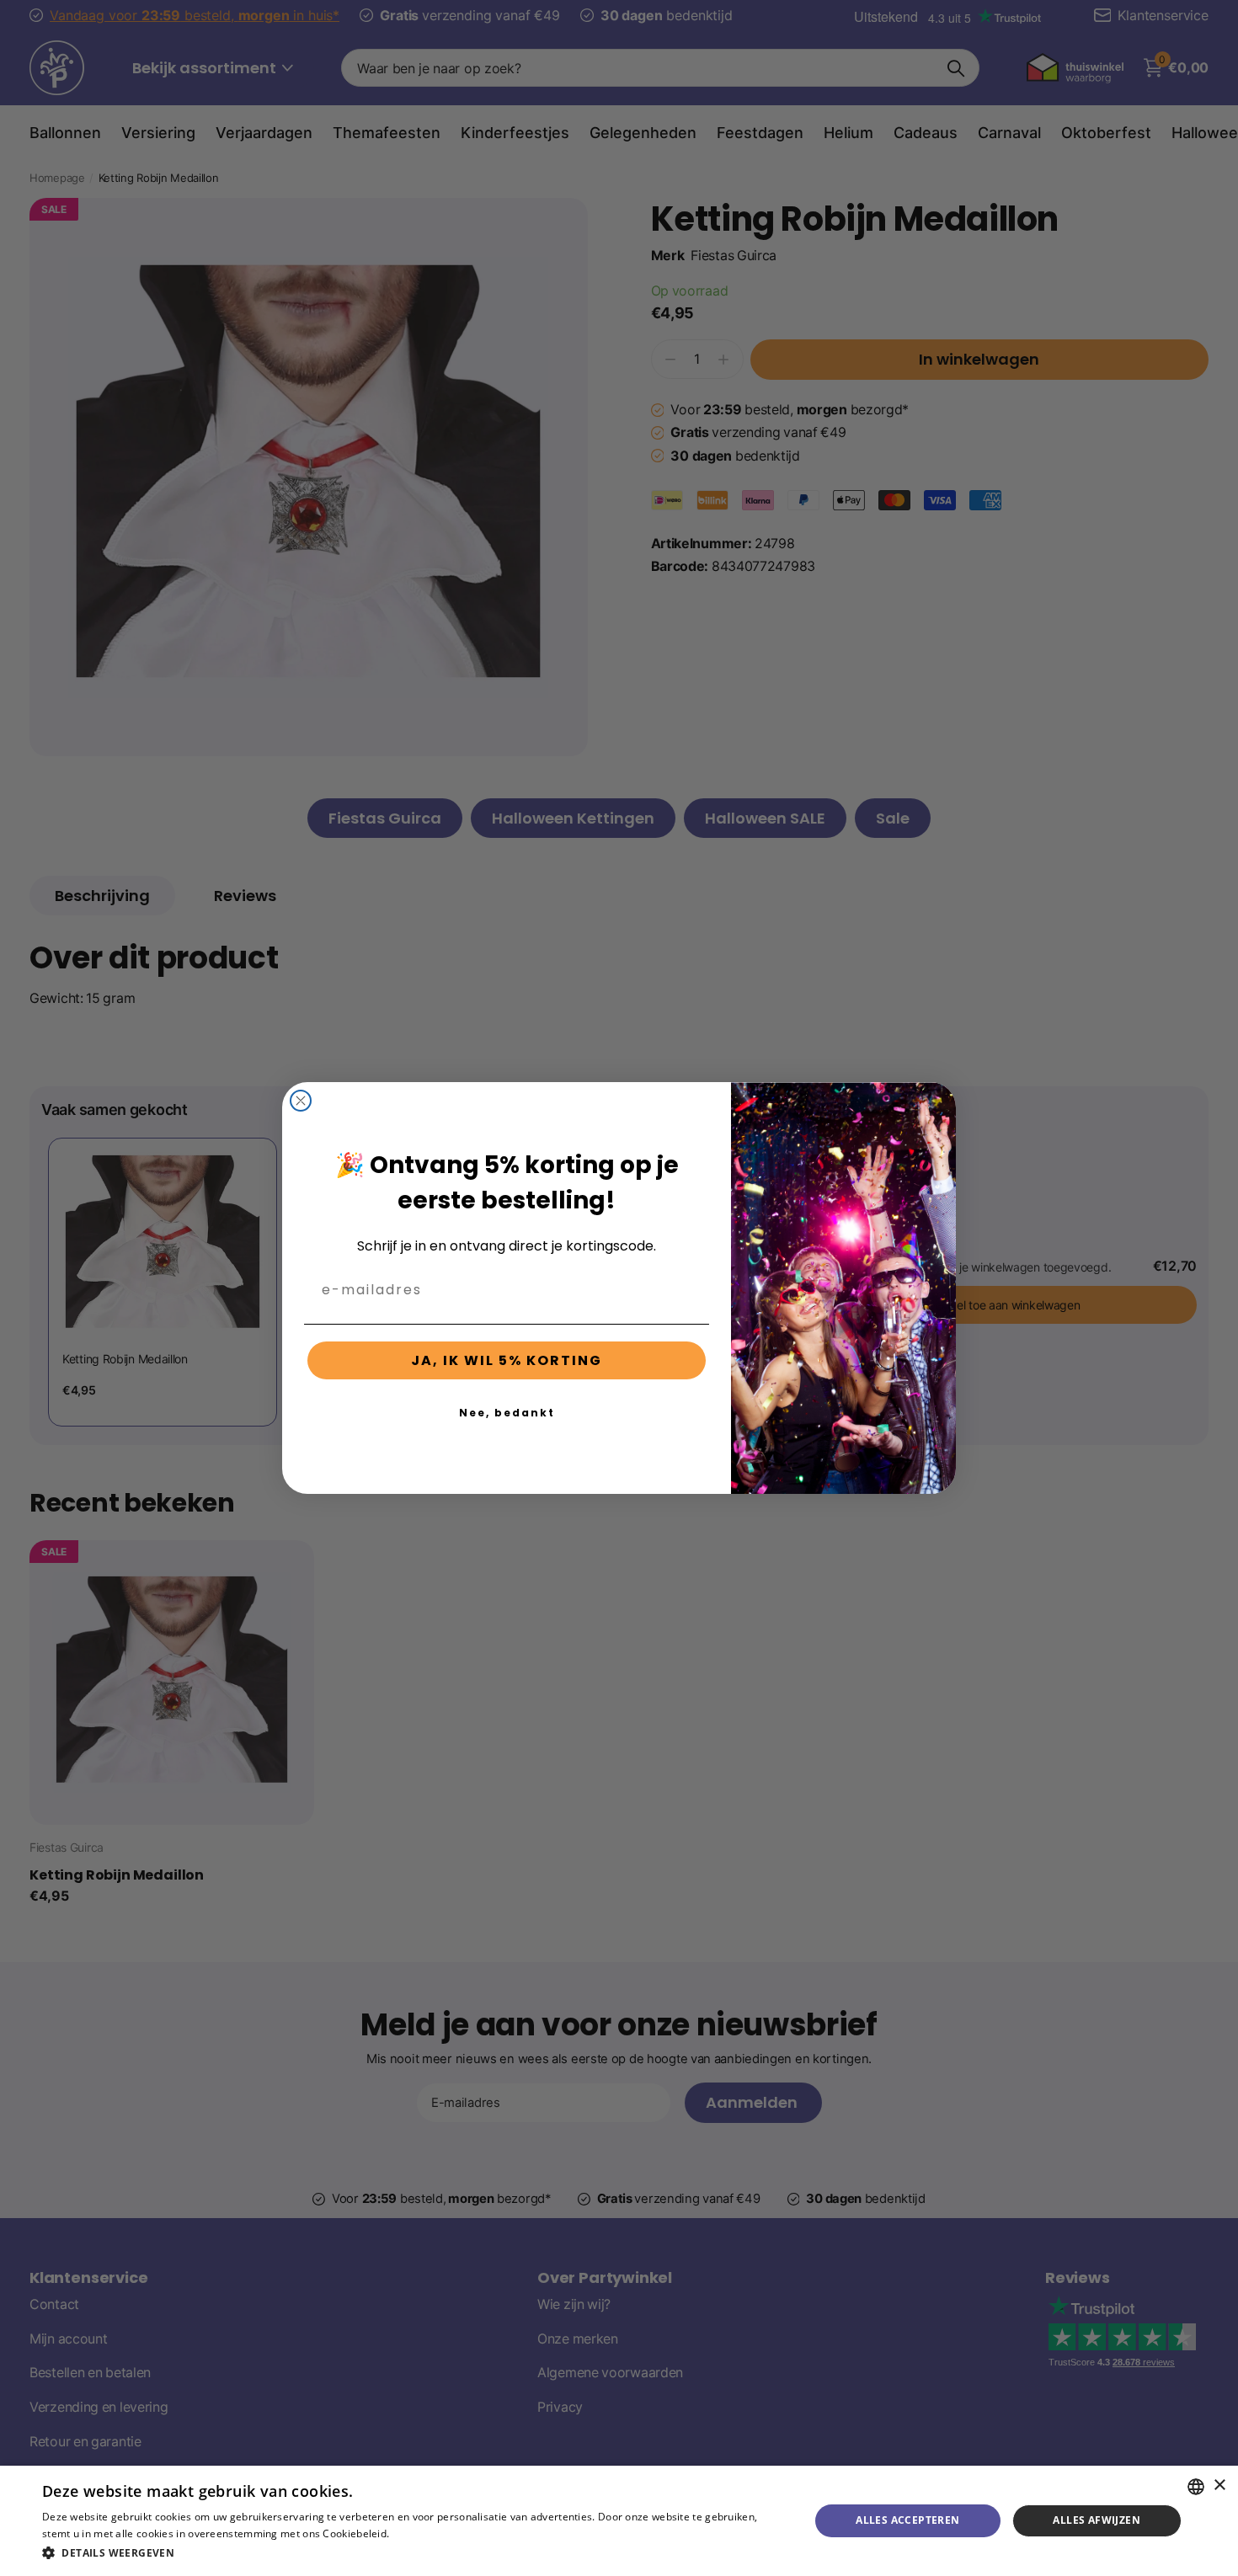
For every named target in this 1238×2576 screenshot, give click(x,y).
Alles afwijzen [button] (1097, 2520)
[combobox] (1196, 2487)
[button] (414, 2553)
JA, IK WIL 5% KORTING (507, 1360)
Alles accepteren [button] (907, 2520)
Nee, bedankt (507, 1413)
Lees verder (422, 2533)
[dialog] (619, 2521)
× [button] (1219, 2485)
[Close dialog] (301, 1101)
